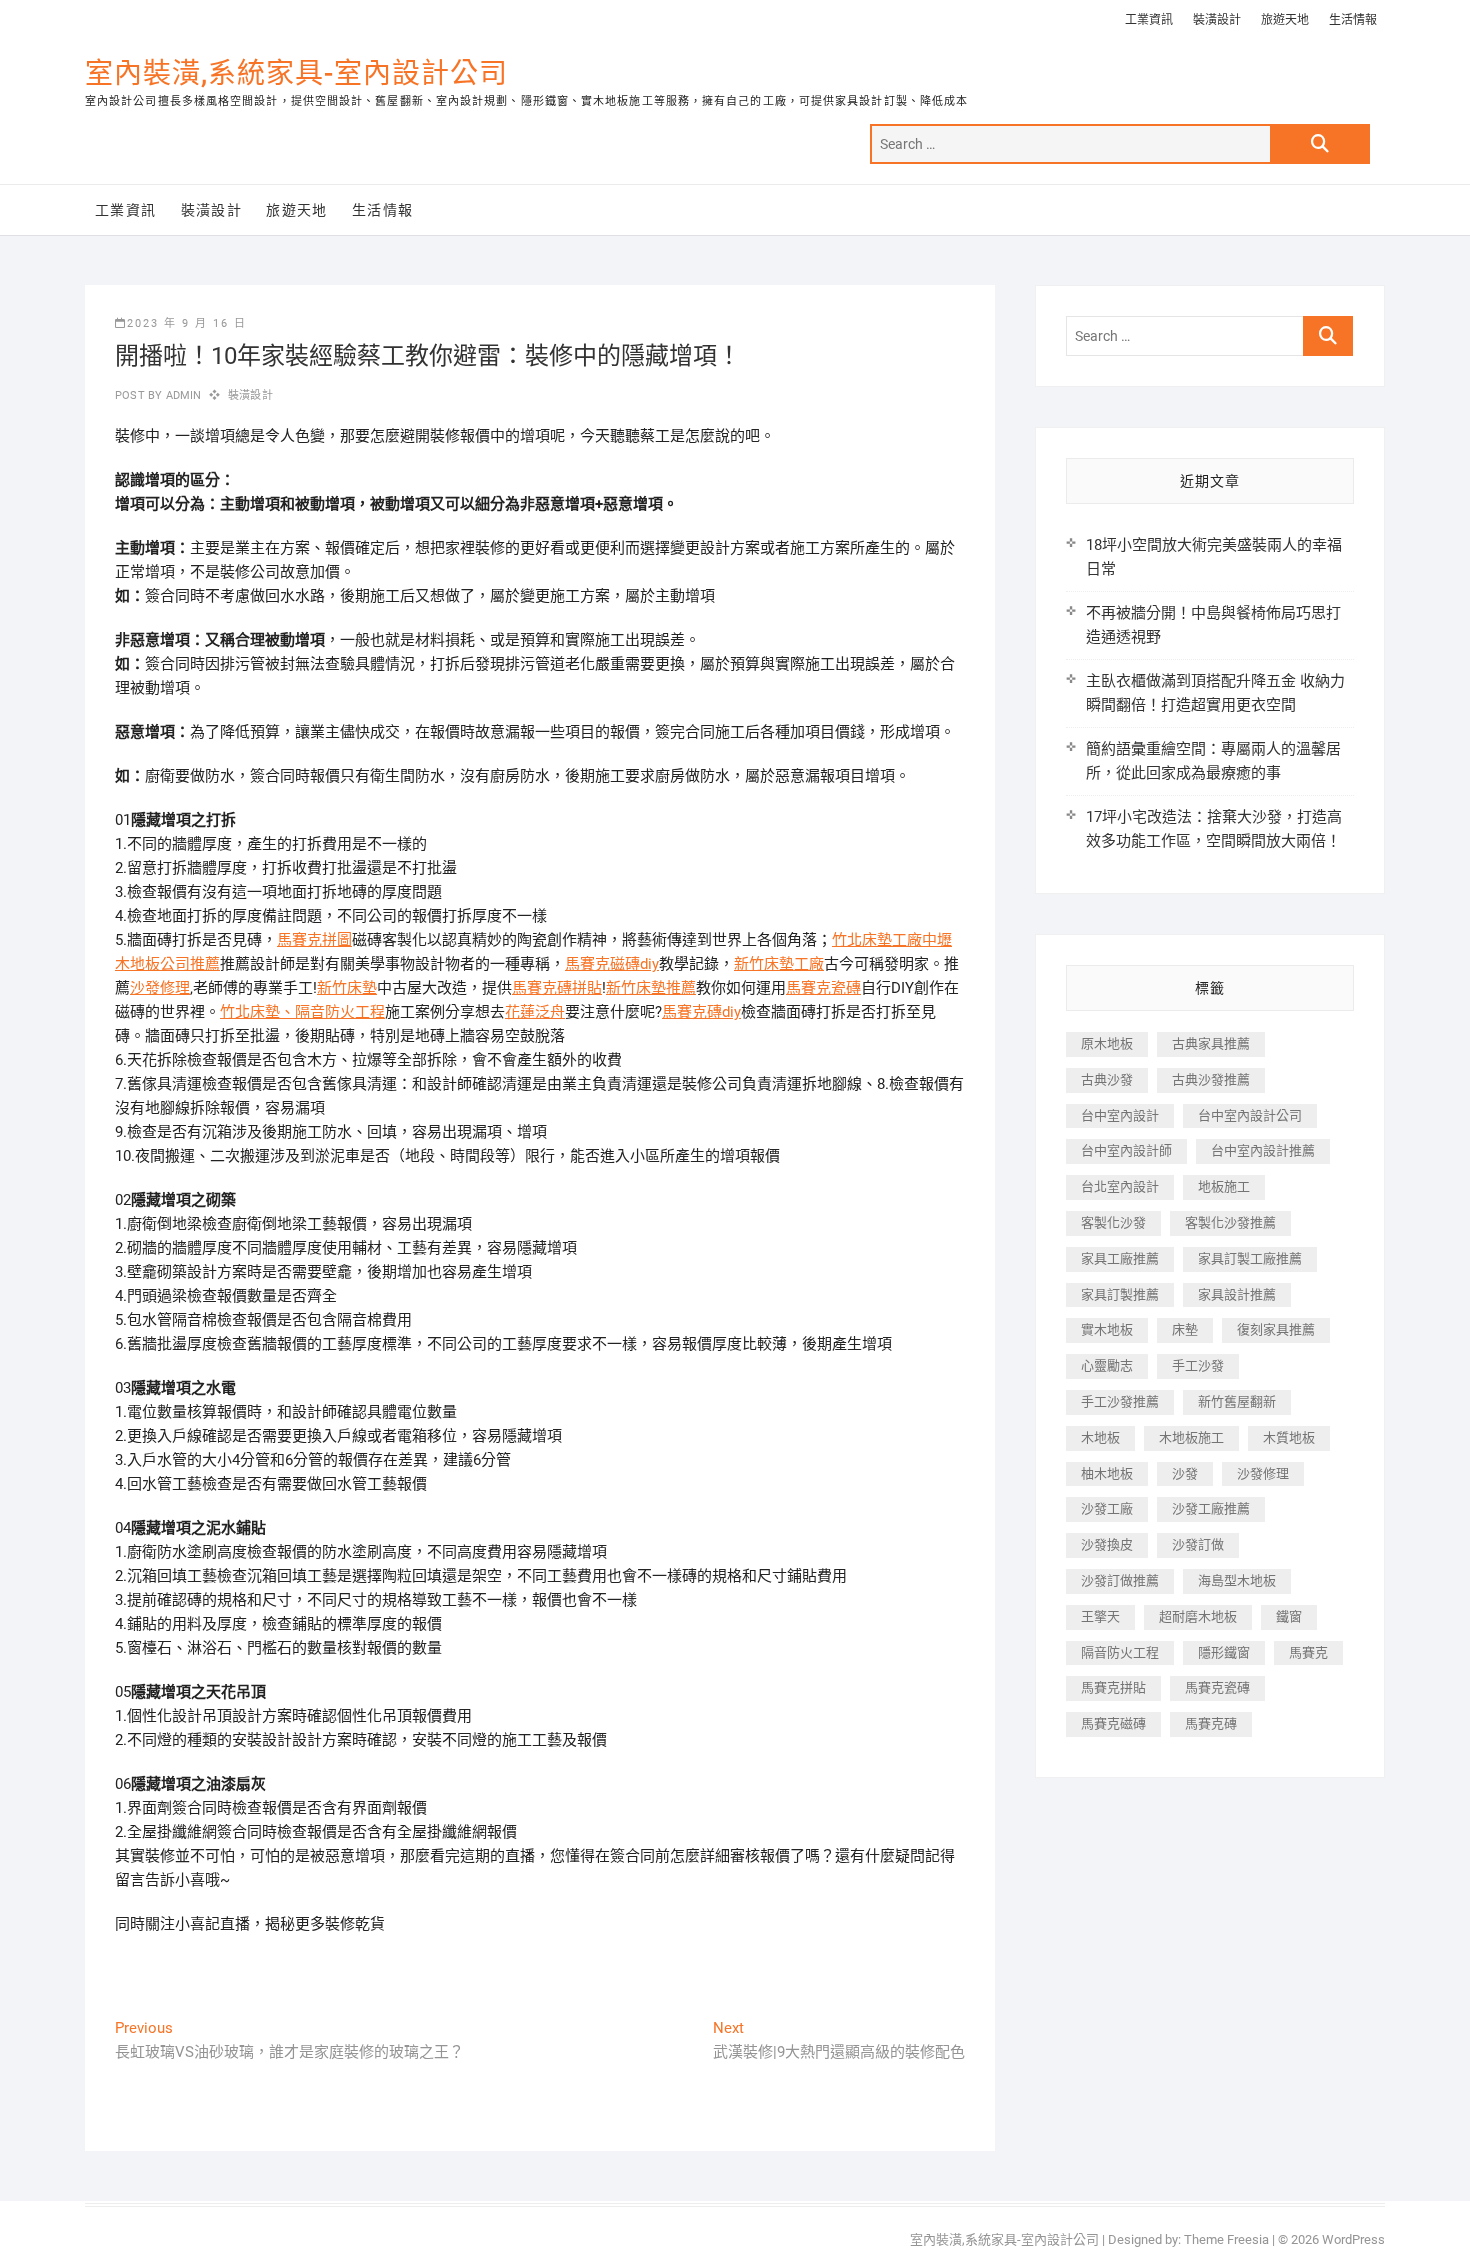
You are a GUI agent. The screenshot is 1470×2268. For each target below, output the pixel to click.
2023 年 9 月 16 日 (187, 323)
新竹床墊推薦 (651, 988)
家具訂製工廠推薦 (1250, 1258)
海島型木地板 (1237, 1580)
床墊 (1185, 1329)
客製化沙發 (1113, 1222)
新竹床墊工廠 (779, 964)
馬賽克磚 (1211, 1723)
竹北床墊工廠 (877, 940)
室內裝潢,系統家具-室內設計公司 (296, 73)
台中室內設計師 (1126, 1150)
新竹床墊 (347, 988)
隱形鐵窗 (1224, 1652)
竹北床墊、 (257, 1012)
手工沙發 (1198, 1365)
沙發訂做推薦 (1120, 1580)
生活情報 (1353, 20)
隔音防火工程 (340, 1012)
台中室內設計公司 (1250, 1115)
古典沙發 (1107, 1079)
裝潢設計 (1217, 20)
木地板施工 (1191, 1437)
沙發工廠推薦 (1211, 1508)
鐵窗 (1289, 1616)
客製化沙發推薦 (1230, 1222)
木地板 (1100, 1437)
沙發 (1185, 1473)
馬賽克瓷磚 (823, 988)
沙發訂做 (1198, 1544)
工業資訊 (1149, 20)
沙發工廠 (1107, 1508)
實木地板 (1107, 1329)
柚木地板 (1107, 1473)
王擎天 (1100, 1616)
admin (181, 395)
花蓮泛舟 (535, 1012)
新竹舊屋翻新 (1237, 1401)
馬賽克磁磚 (1113, 1723)
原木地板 (1107, 1043)
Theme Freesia (1226, 2239)
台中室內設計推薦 (1263, 1150)
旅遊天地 (1285, 20)
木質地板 (1289, 1437)
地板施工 (1224, 1186)
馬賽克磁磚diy (612, 964)
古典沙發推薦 (1211, 1079)
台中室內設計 (1120, 1115)
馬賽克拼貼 (1113, 1687)
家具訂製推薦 (1120, 1294)
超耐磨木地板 (1198, 1616)
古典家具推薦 (1211, 1043)
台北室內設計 (1120, 1186)
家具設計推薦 (1237, 1294)
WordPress (1353, 2239)
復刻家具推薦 (1276, 1329)
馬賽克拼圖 (314, 940)
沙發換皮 (1107, 1544)
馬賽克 (1308, 1652)
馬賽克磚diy (701, 1012)
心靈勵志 (1107, 1365)
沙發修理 (160, 988)
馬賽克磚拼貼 (557, 988)
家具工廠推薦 (1120, 1258)
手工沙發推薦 (1120, 1401)
